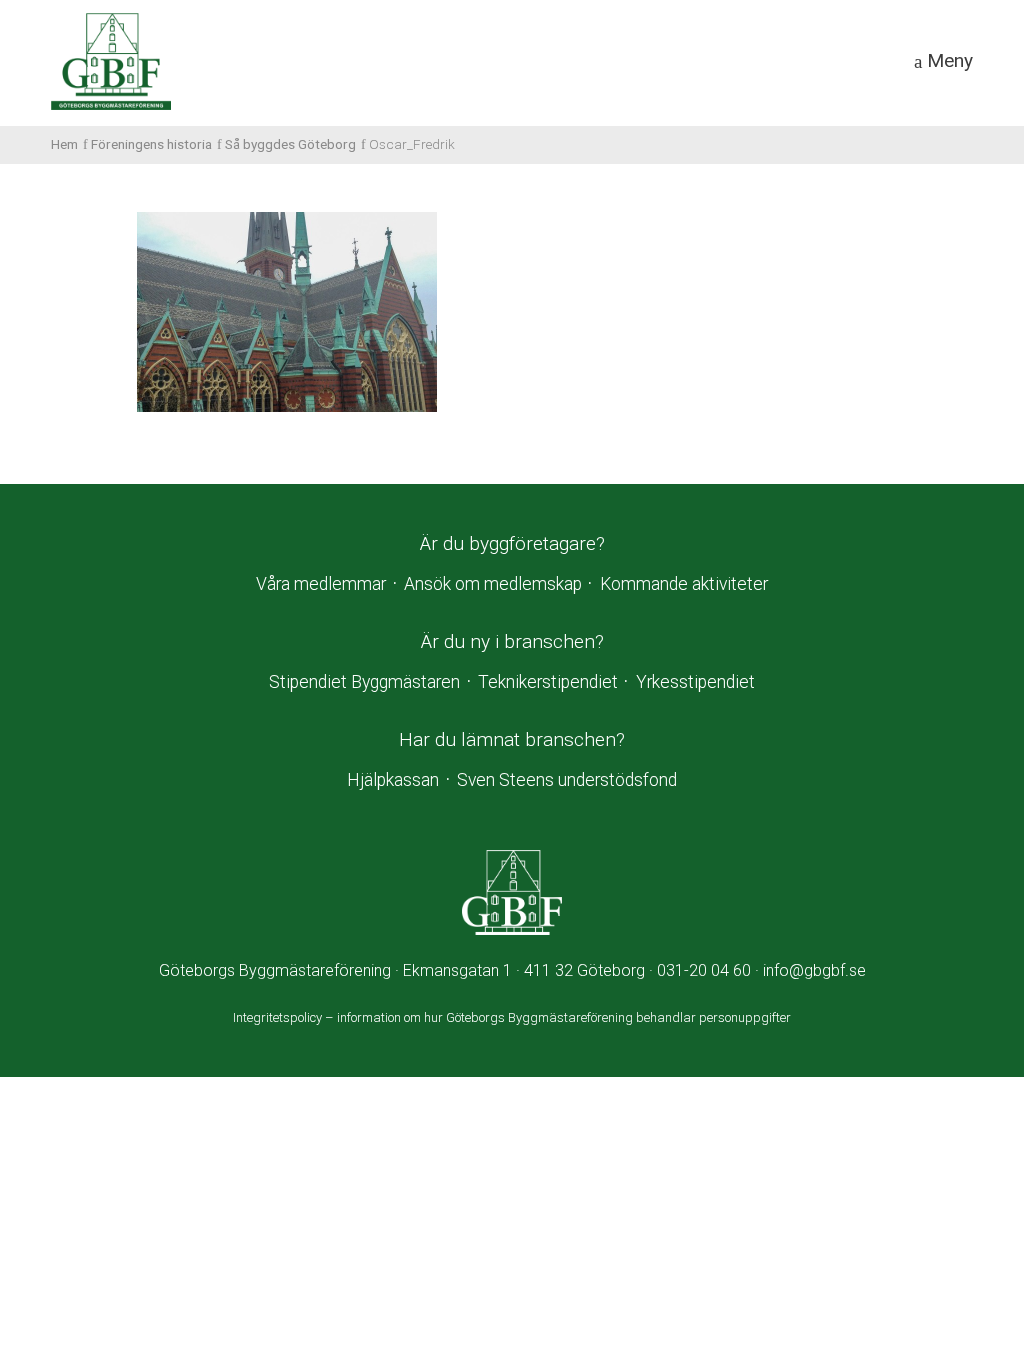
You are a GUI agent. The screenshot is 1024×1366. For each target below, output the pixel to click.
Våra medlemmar (321, 584)
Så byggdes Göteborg (290, 144)
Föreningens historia (151, 144)
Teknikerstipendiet (548, 682)
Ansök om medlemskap (493, 584)
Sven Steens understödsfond (567, 780)
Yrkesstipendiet (695, 682)
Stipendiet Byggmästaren (364, 682)
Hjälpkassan (393, 780)
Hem (64, 144)
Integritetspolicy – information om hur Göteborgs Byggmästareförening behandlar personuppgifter (512, 1017)
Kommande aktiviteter (684, 584)
